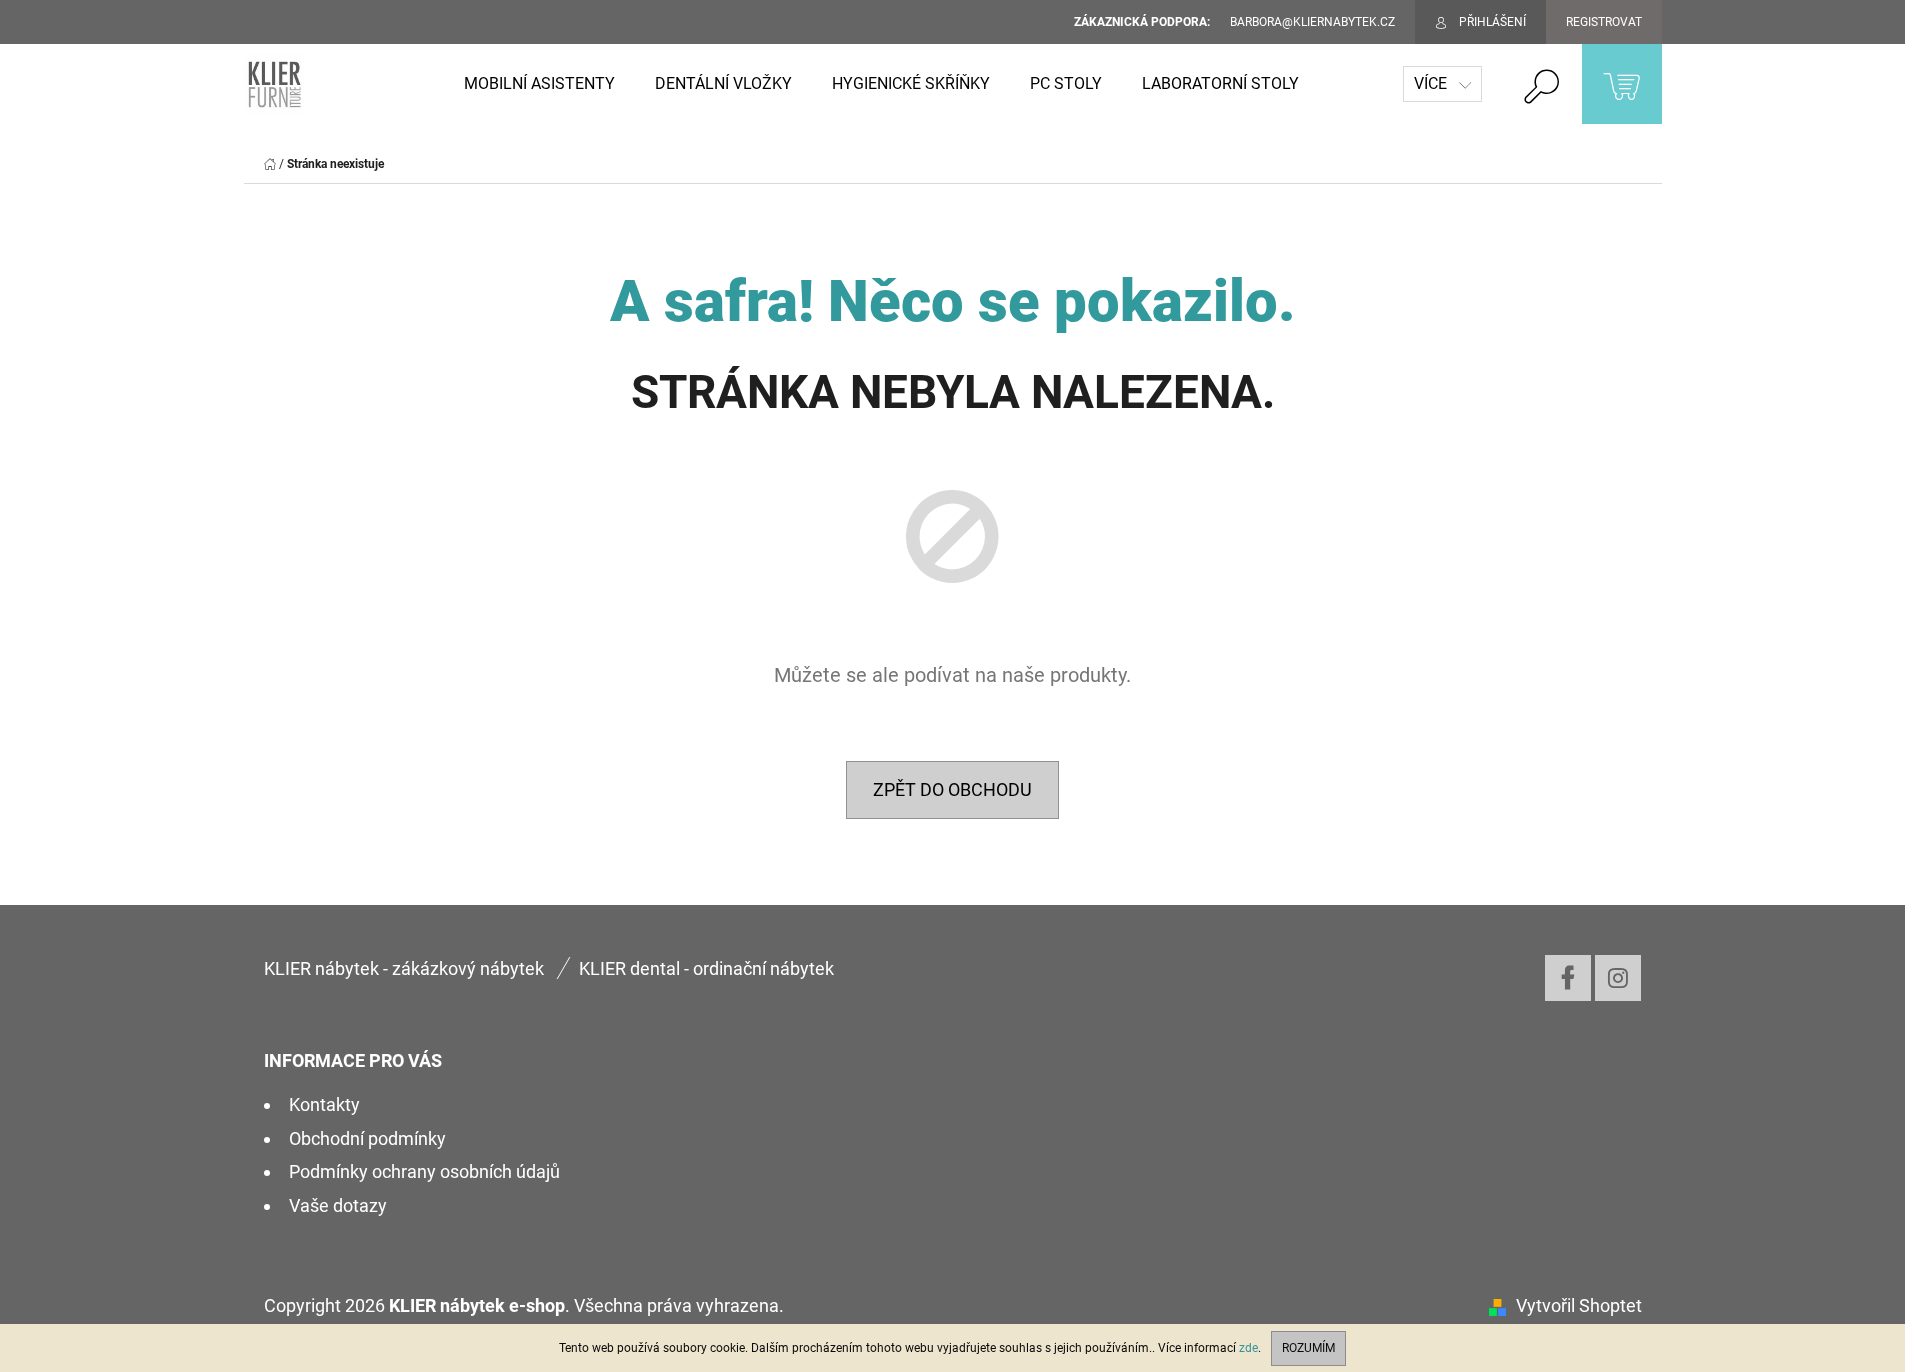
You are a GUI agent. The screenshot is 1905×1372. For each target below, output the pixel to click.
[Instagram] (1618, 978)
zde (1248, 1348)
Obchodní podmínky (367, 1138)
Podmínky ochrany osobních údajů (424, 1171)
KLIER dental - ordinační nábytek (706, 968)
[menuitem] (539, 84)
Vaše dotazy (338, 1205)
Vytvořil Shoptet (1579, 1305)
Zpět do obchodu (952, 789)
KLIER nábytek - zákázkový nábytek (404, 968)
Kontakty (324, 1104)
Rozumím (1308, 1348)
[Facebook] (1568, 978)
